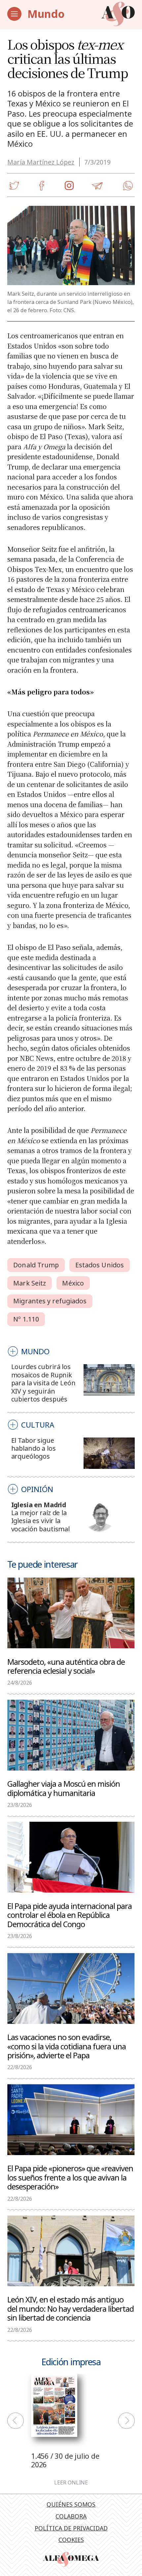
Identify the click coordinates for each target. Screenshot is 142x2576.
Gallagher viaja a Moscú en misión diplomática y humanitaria (64, 1788)
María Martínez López (41, 162)
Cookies (71, 2540)
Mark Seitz (30, 1283)
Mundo (46, 14)
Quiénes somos (71, 2504)
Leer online (71, 2483)
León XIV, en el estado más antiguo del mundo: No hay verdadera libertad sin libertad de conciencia (71, 2308)
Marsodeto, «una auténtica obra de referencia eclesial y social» (66, 1666)
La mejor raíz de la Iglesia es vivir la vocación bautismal (40, 1521)
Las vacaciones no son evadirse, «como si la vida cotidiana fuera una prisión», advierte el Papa (67, 2046)
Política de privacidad (71, 2528)
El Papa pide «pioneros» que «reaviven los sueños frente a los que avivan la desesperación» (70, 2177)
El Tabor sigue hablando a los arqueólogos (34, 1448)
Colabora (71, 2516)
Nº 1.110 (26, 1319)
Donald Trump (36, 1265)
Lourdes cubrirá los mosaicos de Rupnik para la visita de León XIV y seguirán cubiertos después (43, 1383)
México (73, 1283)
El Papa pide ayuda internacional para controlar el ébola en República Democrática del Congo (70, 1915)
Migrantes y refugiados (50, 1301)
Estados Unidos (100, 1265)
